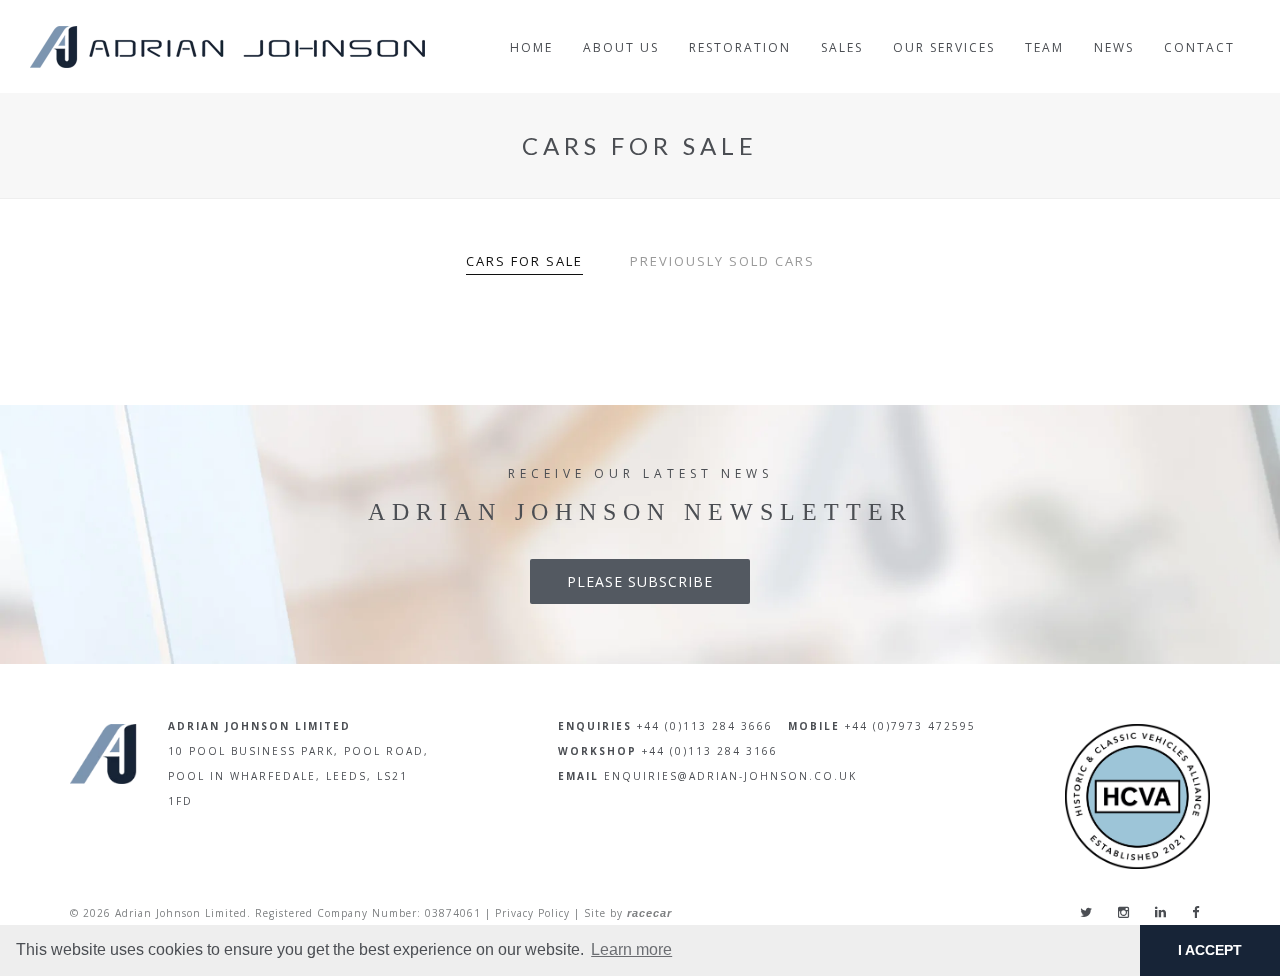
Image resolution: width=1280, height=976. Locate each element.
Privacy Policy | (537, 913)
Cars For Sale (524, 261)
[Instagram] (1123, 912)
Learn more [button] (631, 949)
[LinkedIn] (1160, 912)
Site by (628, 913)
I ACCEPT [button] (1210, 950)
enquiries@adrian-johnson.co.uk (730, 776)
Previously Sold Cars (722, 261)
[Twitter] (1086, 912)
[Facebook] (1195, 912)
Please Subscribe (640, 581)
